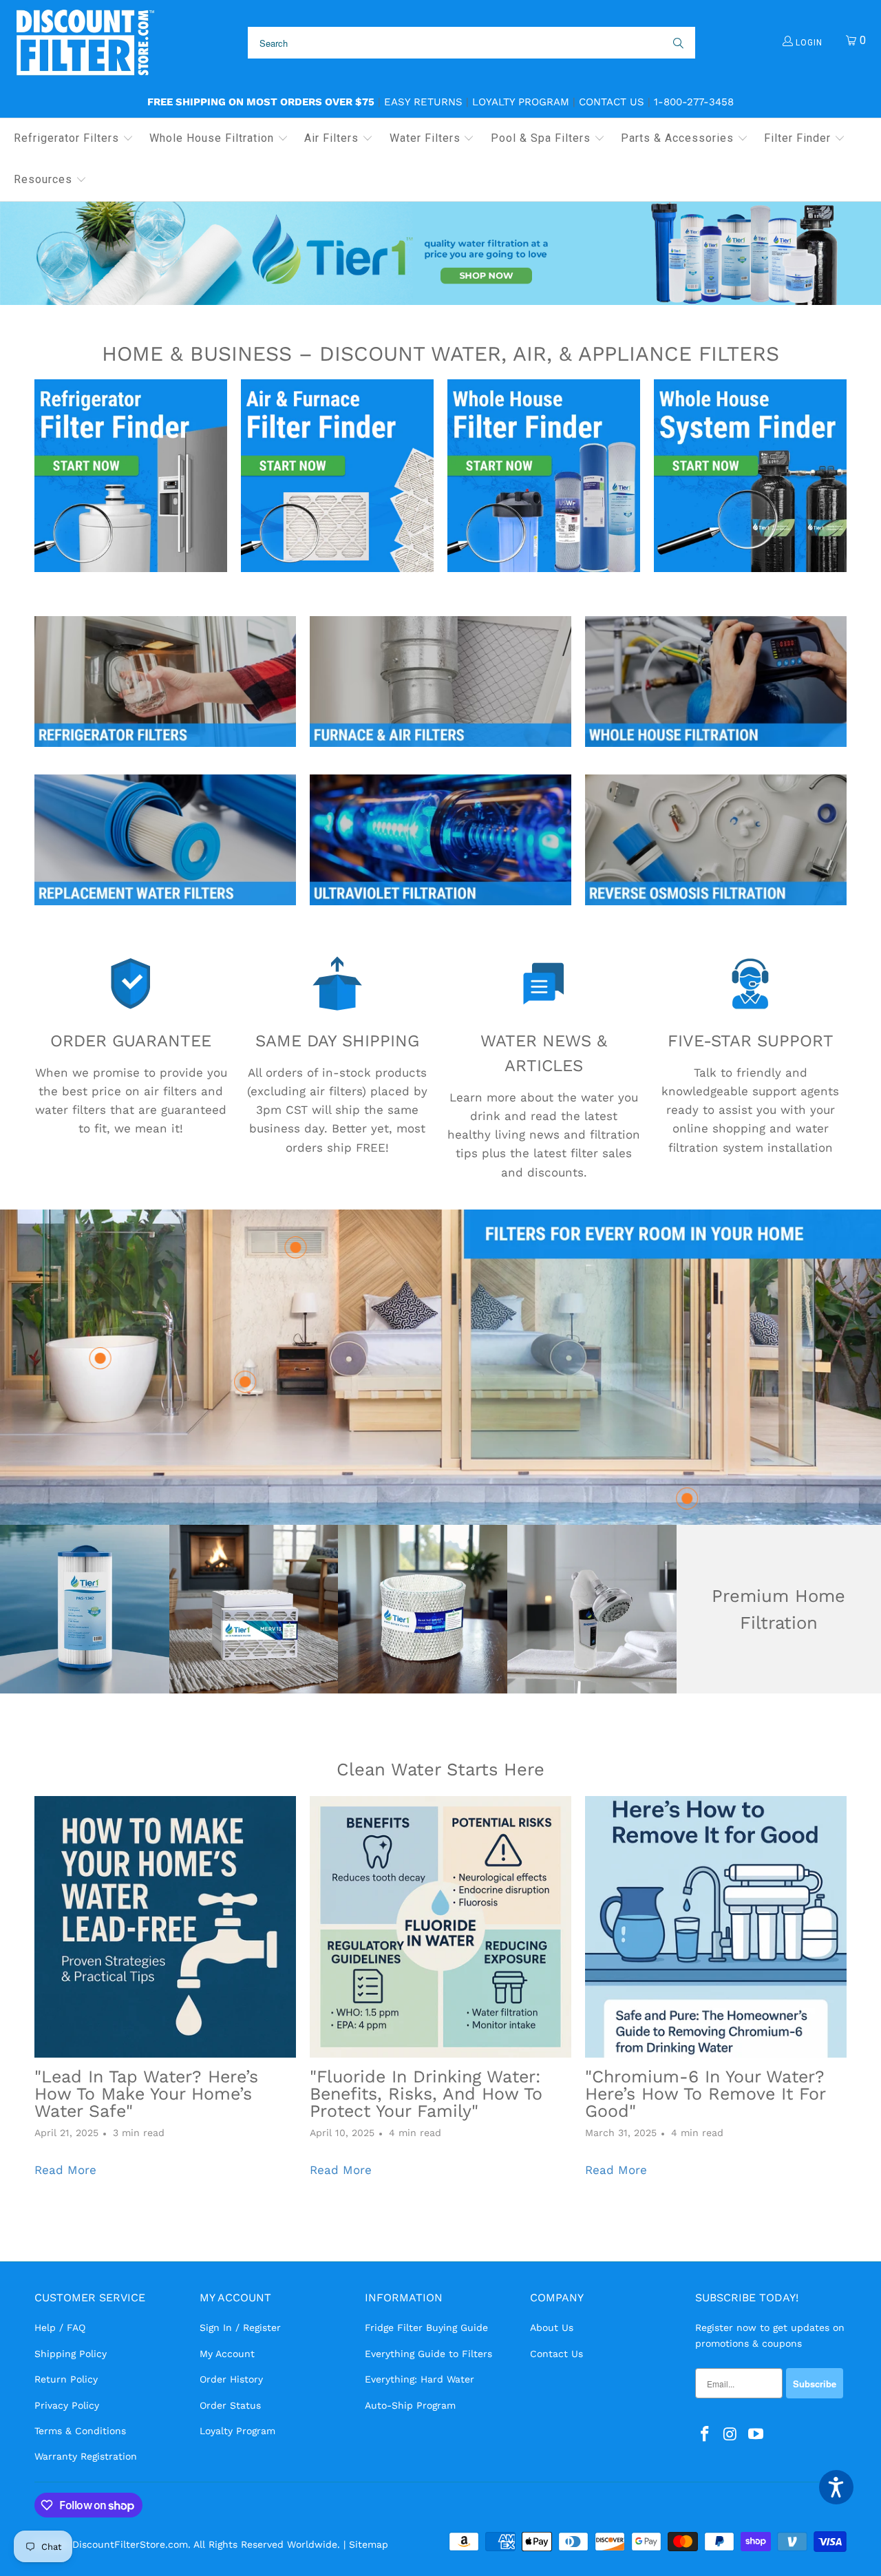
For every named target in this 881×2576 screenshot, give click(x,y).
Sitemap (369, 2544)
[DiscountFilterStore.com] (84, 43)
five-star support (751, 1041)
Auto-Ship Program (410, 2405)
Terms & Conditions (80, 2431)
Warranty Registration (86, 2456)
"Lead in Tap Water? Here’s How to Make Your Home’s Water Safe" (146, 2094)
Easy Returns (423, 102)
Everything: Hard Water (420, 2379)
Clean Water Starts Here (440, 1769)
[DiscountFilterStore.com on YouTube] (756, 2435)
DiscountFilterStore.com (130, 2544)
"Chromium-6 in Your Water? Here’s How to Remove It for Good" (705, 2094)
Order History (231, 2379)
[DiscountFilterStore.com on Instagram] (731, 2435)
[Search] (677, 43)
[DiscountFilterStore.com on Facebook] (705, 2435)
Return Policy (66, 2379)
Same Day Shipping (337, 1041)
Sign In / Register (240, 2327)
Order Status (230, 2405)
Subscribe (815, 2384)
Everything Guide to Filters (428, 2354)
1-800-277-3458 (694, 102)
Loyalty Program (521, 102)
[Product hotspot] (687, 1499)
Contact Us (612, 102)
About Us (552, 2327)
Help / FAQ (60, 2327)
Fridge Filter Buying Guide (426, 2327)
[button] (74, 139)
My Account (227, 2354)
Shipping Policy (71, 2354)
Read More (65, 2170)
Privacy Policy (67, 2405)
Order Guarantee (131, 1041)
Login (808, 43)
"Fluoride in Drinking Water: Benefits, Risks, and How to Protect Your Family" (426, 2094)
